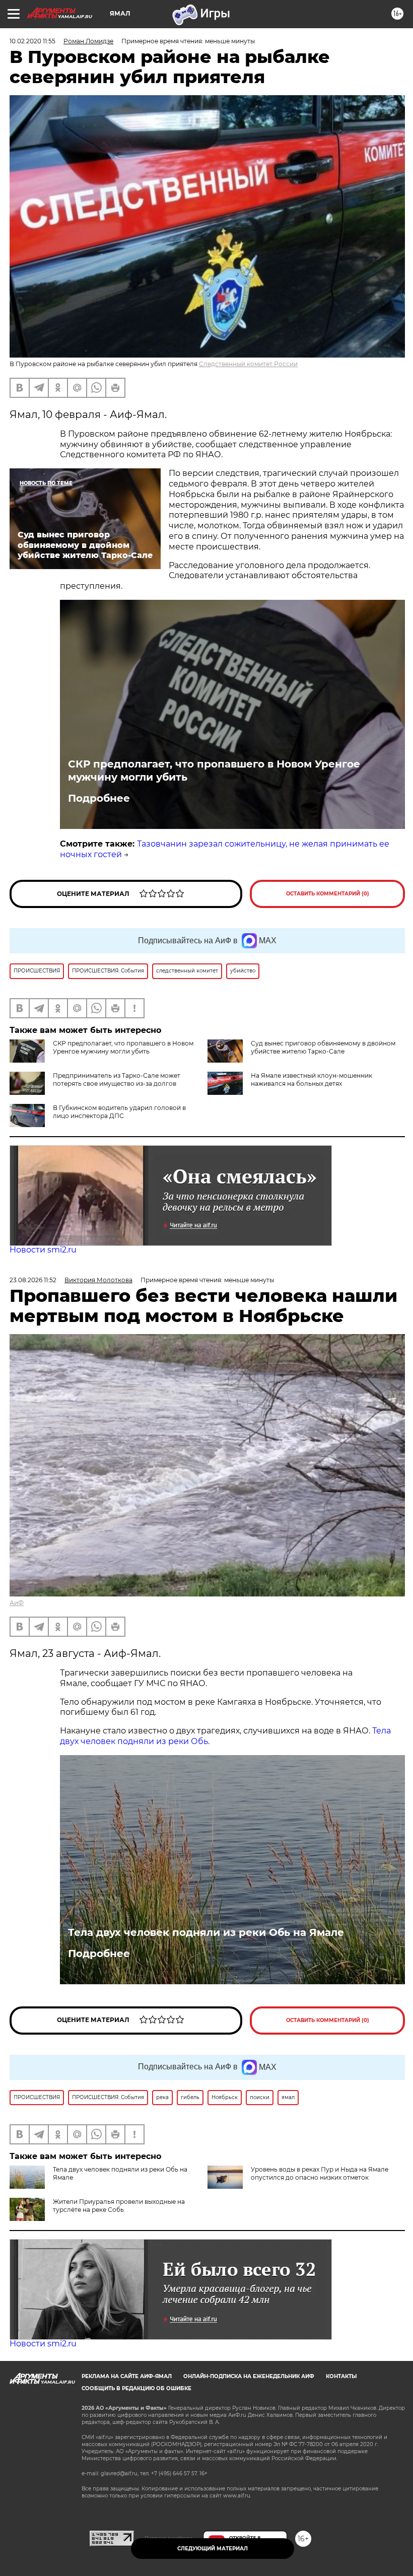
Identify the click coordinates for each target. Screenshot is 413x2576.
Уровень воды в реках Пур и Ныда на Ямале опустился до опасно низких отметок (320, 2173)
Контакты (341, 2376)
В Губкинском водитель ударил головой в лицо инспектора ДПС (119, 1112)
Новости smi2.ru (43, 1250)
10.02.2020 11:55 (32, 41)
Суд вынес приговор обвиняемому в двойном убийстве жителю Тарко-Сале (323, 1047)
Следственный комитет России (248, 364)
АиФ (17, 1603)
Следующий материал (213, 2549)
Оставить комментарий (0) (328, 894)
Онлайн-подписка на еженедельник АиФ (249, 2376)
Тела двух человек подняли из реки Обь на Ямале (206, 1932)
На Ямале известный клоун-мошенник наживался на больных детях (312, 1080)
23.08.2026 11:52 (33, 1280)
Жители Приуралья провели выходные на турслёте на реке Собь (119, 2206)
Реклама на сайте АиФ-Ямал (127, 2376)
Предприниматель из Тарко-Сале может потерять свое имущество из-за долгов (117, 1080)
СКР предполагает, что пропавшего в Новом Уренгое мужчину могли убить (214, 771)
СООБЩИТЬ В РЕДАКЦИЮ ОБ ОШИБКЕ (136, 2388)
